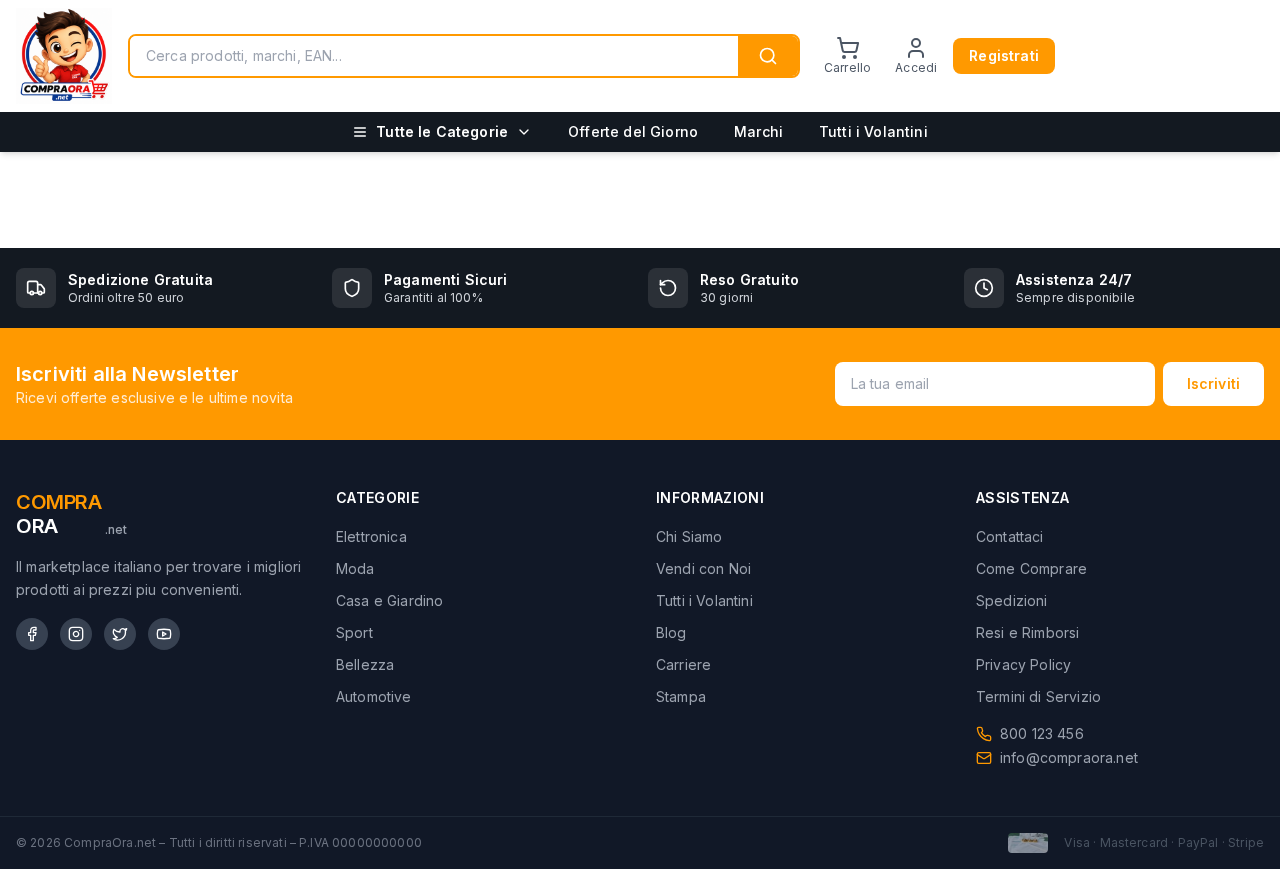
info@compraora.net (1069, 757)
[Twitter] (120, 634)
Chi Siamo (689, 536)
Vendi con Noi (703, 568)
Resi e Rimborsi (1027, 632)
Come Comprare (1031, 568)
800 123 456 (1042, 733)
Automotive (374, 696)
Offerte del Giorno (633, 131)
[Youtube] (164, 634)
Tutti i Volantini (873, 131)
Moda (355, 568)
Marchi (758, 131)
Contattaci (1010, 536)
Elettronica (371, 536)
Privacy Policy (1023, 664)
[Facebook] (32, 634)
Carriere (683, 664)
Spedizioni (1012, 600)
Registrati (1004, 55)
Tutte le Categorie (442, 131)
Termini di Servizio (1038, 696)
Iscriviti (1213, 383)
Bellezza (365, 664)
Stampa (681, 696)
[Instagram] (76, 634)
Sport (354, 632)
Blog (671, 632)
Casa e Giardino (389, 600)
